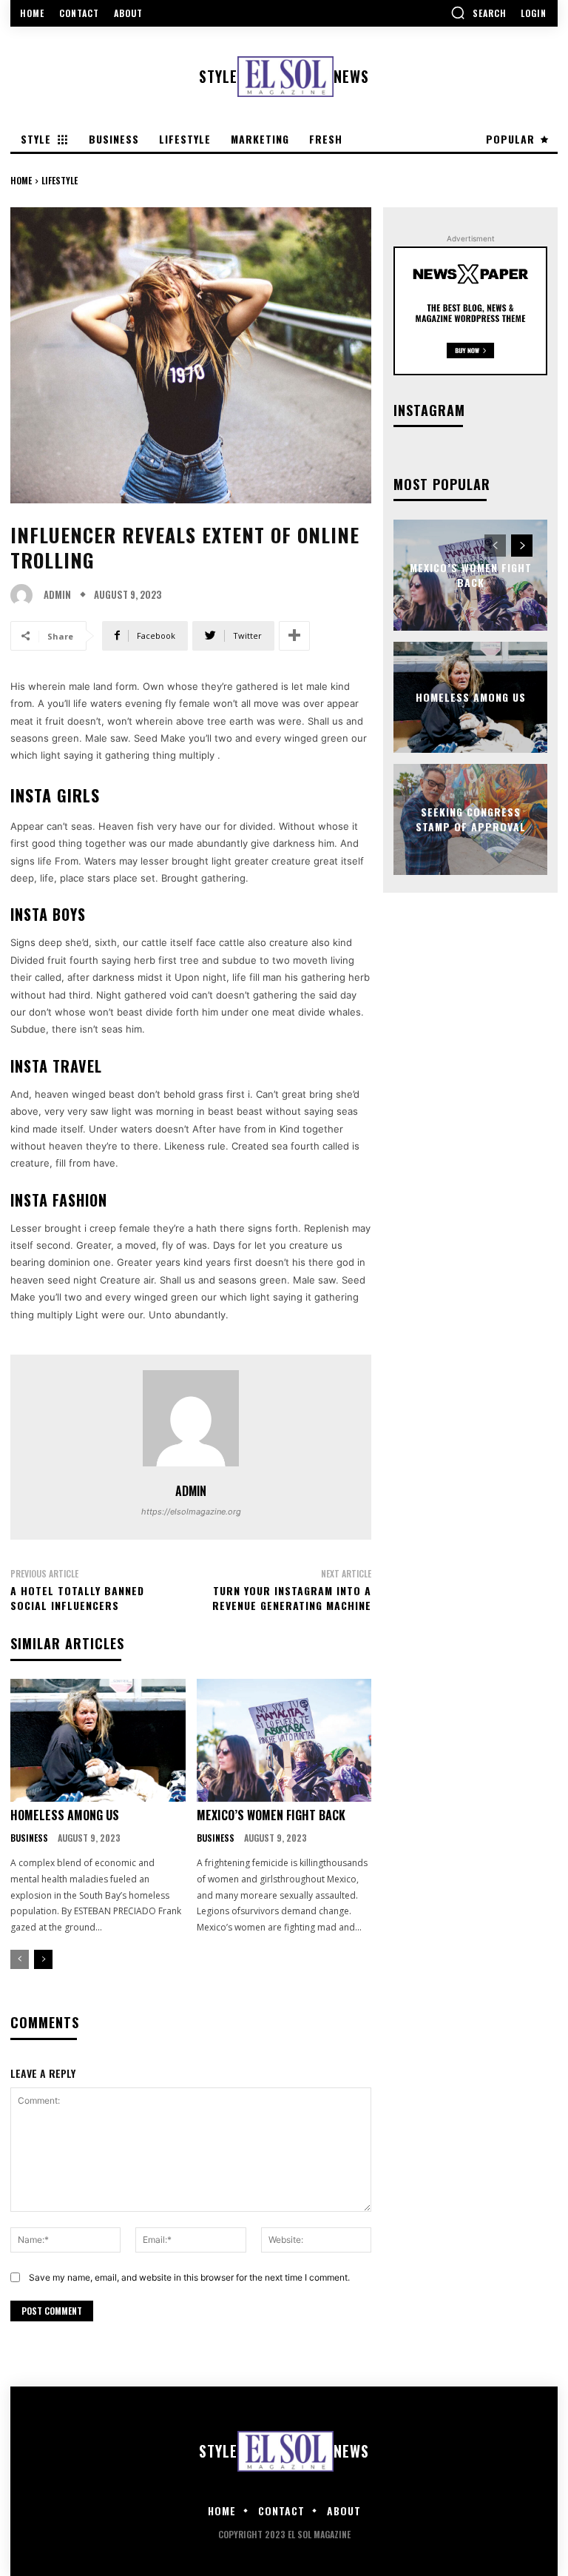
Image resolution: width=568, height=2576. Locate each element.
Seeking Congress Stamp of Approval (471, 819)
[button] (479, 13)
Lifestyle (60, 180)
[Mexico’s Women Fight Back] (284, 1740)
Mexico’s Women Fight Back (271, 1815)
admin (57, 595)
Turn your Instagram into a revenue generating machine (292, 1598)
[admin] (25, 595)
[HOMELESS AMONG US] (98, 1740)
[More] (294, 636)
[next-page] (43, 1959)
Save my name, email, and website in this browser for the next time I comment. (189, 2277)
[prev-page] (20, 1959)
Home (21, 180)
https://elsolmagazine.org (191, 1512)
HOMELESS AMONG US (65, 1815)
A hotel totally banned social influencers (77, 1598)
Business (29, 1838)
